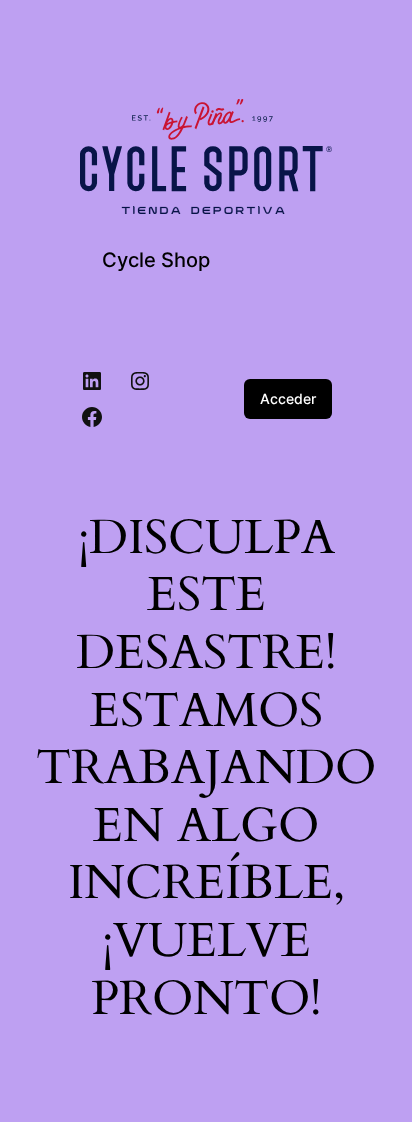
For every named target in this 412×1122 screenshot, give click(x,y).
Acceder (288, 398)
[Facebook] (92, 417)
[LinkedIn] (92, 381)
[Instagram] (140, 381)
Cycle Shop (156, 260)
